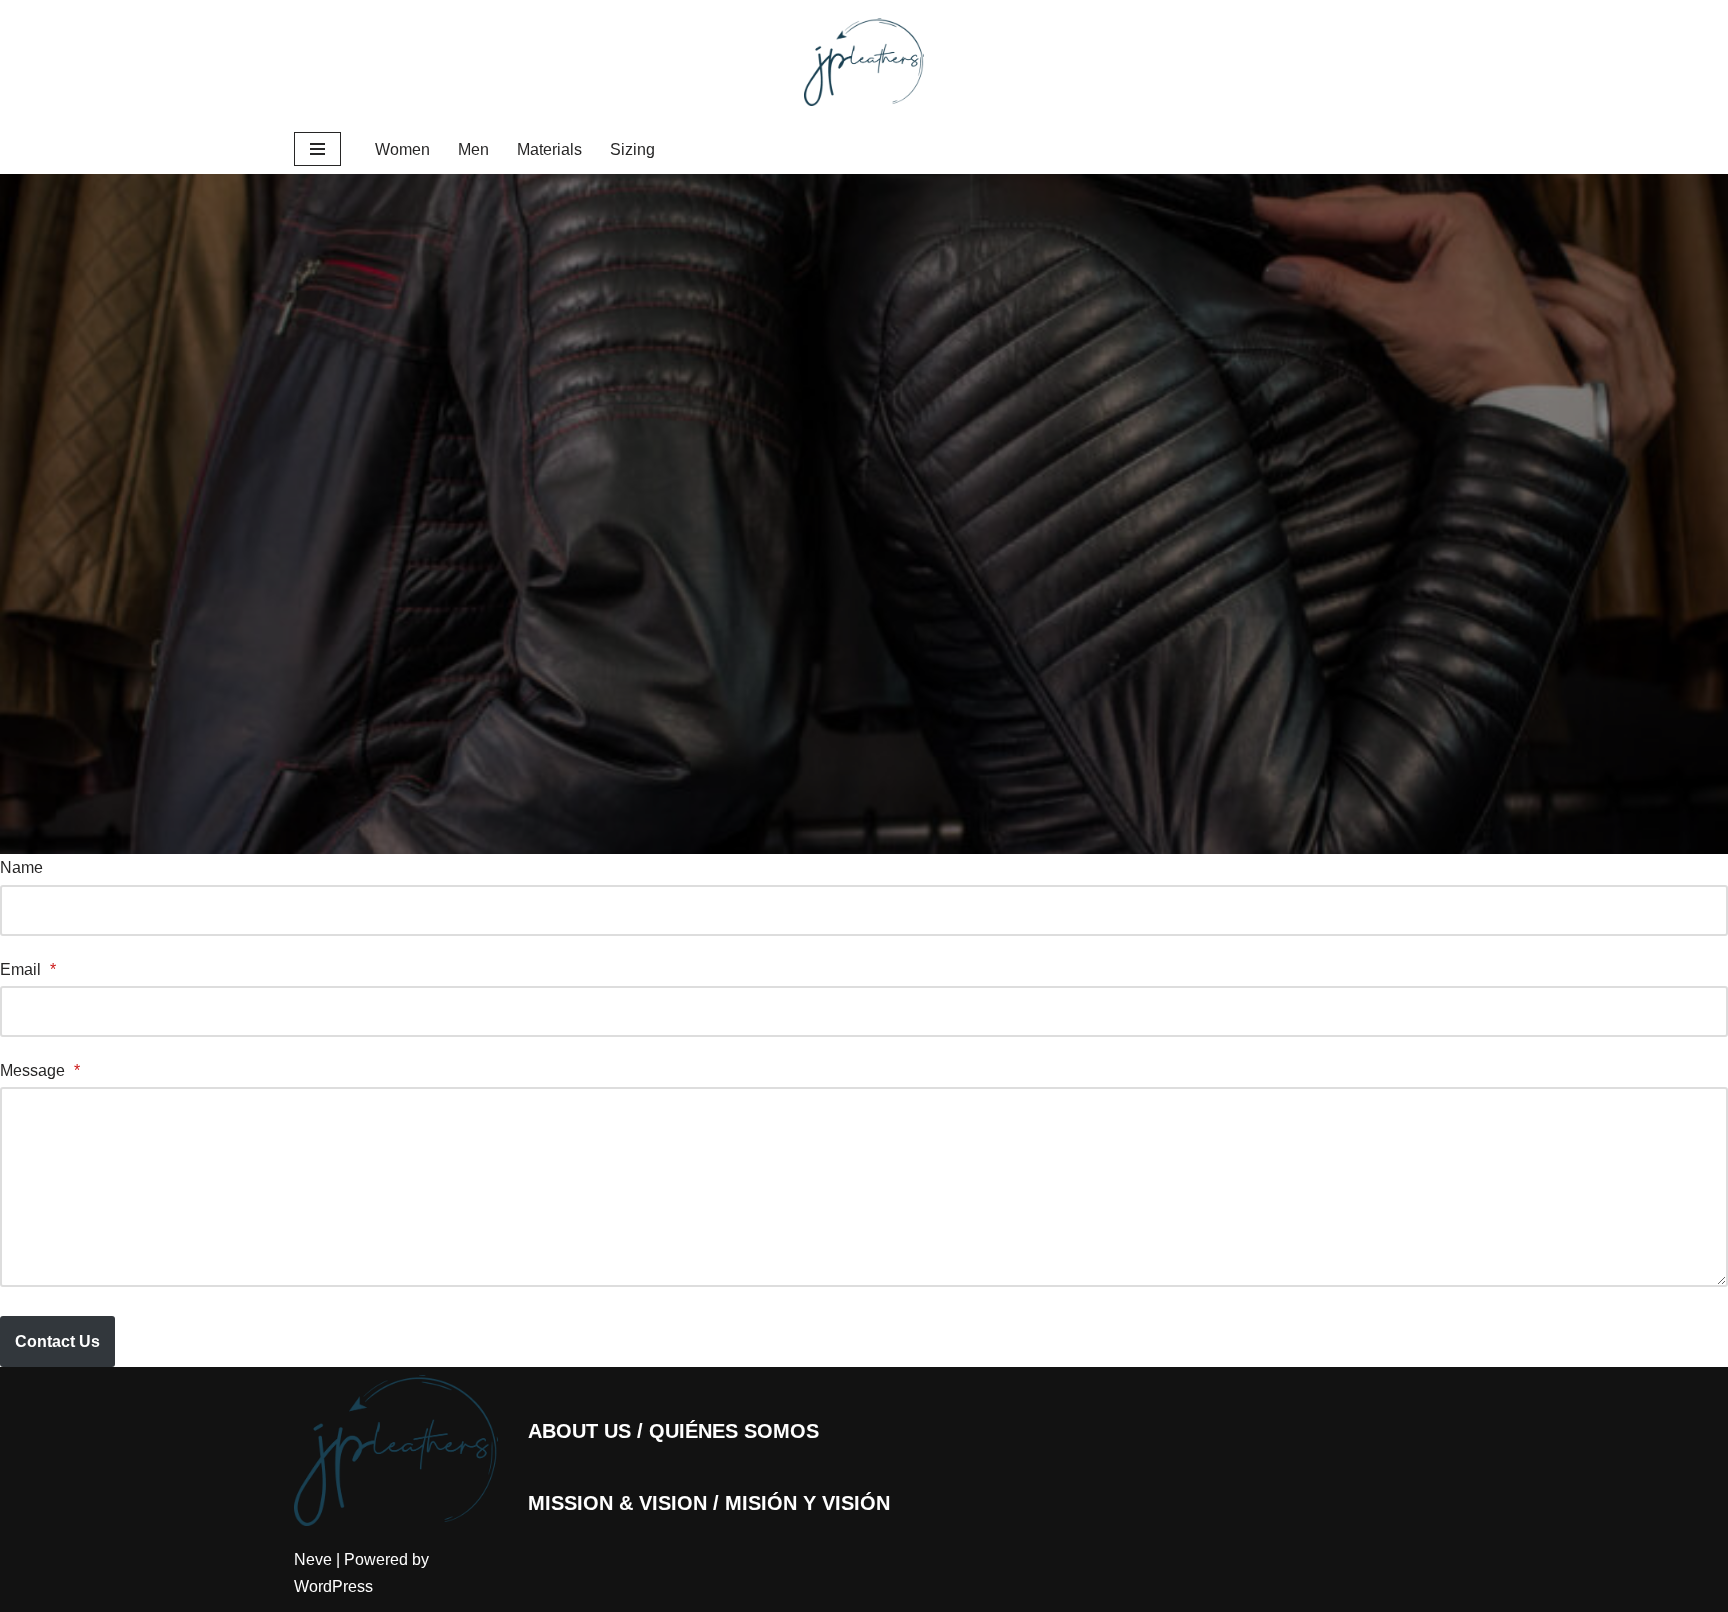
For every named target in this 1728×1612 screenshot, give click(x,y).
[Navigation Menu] (317, 149)
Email (28, 969)
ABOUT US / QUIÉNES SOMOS (673, 1431)
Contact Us (57, 1341)
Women (402, 149)
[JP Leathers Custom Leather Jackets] (864, 62)
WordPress (333, 1586)
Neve (313, 1559)
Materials (549, 149)
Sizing (632, 149)
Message (40, 1070)
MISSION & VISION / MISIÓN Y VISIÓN (709, 1503)
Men (473, 149)
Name (21, 867)
